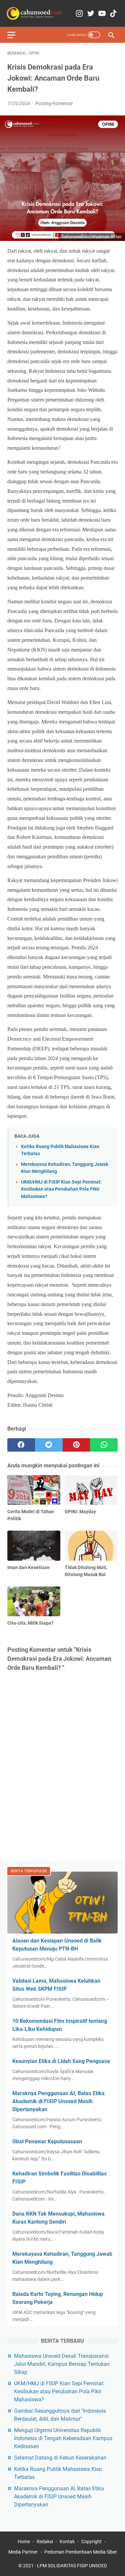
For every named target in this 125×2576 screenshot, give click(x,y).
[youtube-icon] (102, 14)
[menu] (15, 35)
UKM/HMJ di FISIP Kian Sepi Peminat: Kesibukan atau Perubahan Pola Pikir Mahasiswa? (61, 1189)
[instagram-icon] (79, 14)
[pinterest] (76, 1445)
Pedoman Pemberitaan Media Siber (81, 2552)
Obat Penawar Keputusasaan (47, 2141)
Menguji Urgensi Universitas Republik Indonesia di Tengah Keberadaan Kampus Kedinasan (63, 2438)
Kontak (67, 2542)
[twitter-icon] (91, 14)
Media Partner (23, 2552)
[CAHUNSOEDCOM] (35, 13)
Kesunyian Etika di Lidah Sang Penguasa (61, 2061)
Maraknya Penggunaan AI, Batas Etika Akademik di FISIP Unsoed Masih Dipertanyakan (58, 2101)
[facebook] (21, 1445)
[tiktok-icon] (113, 14)
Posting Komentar (54, 103)
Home (24, 2542)
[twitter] (49, 1445)
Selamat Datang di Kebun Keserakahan (60, 2458)
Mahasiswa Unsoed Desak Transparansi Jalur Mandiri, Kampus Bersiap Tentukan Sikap (62, 2364)
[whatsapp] (104, 1445)
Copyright (91, 2542)
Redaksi (45, 2542)
